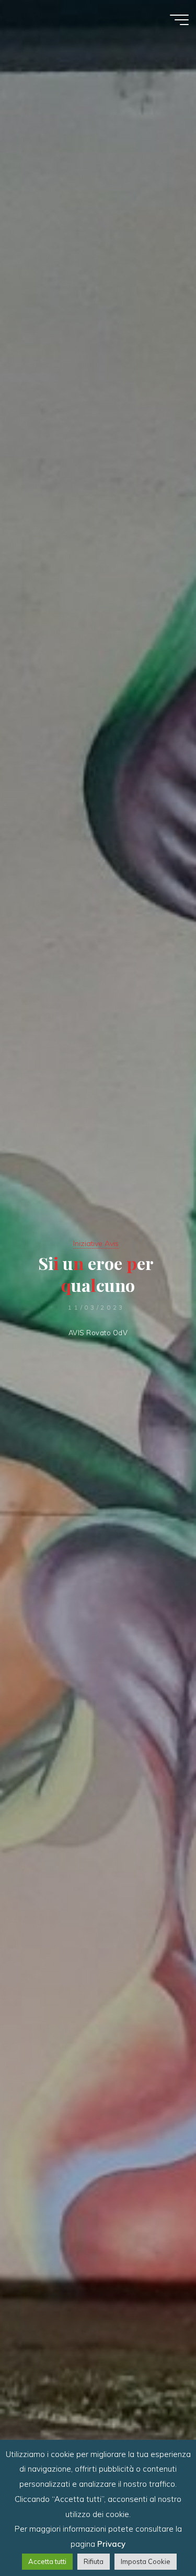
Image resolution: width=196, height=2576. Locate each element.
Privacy (111, 2544)
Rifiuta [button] (94, 2561)
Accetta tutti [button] (47, 2561)
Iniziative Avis (96, 1243)
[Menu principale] (179, 20)
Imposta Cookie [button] (146, 2561)
